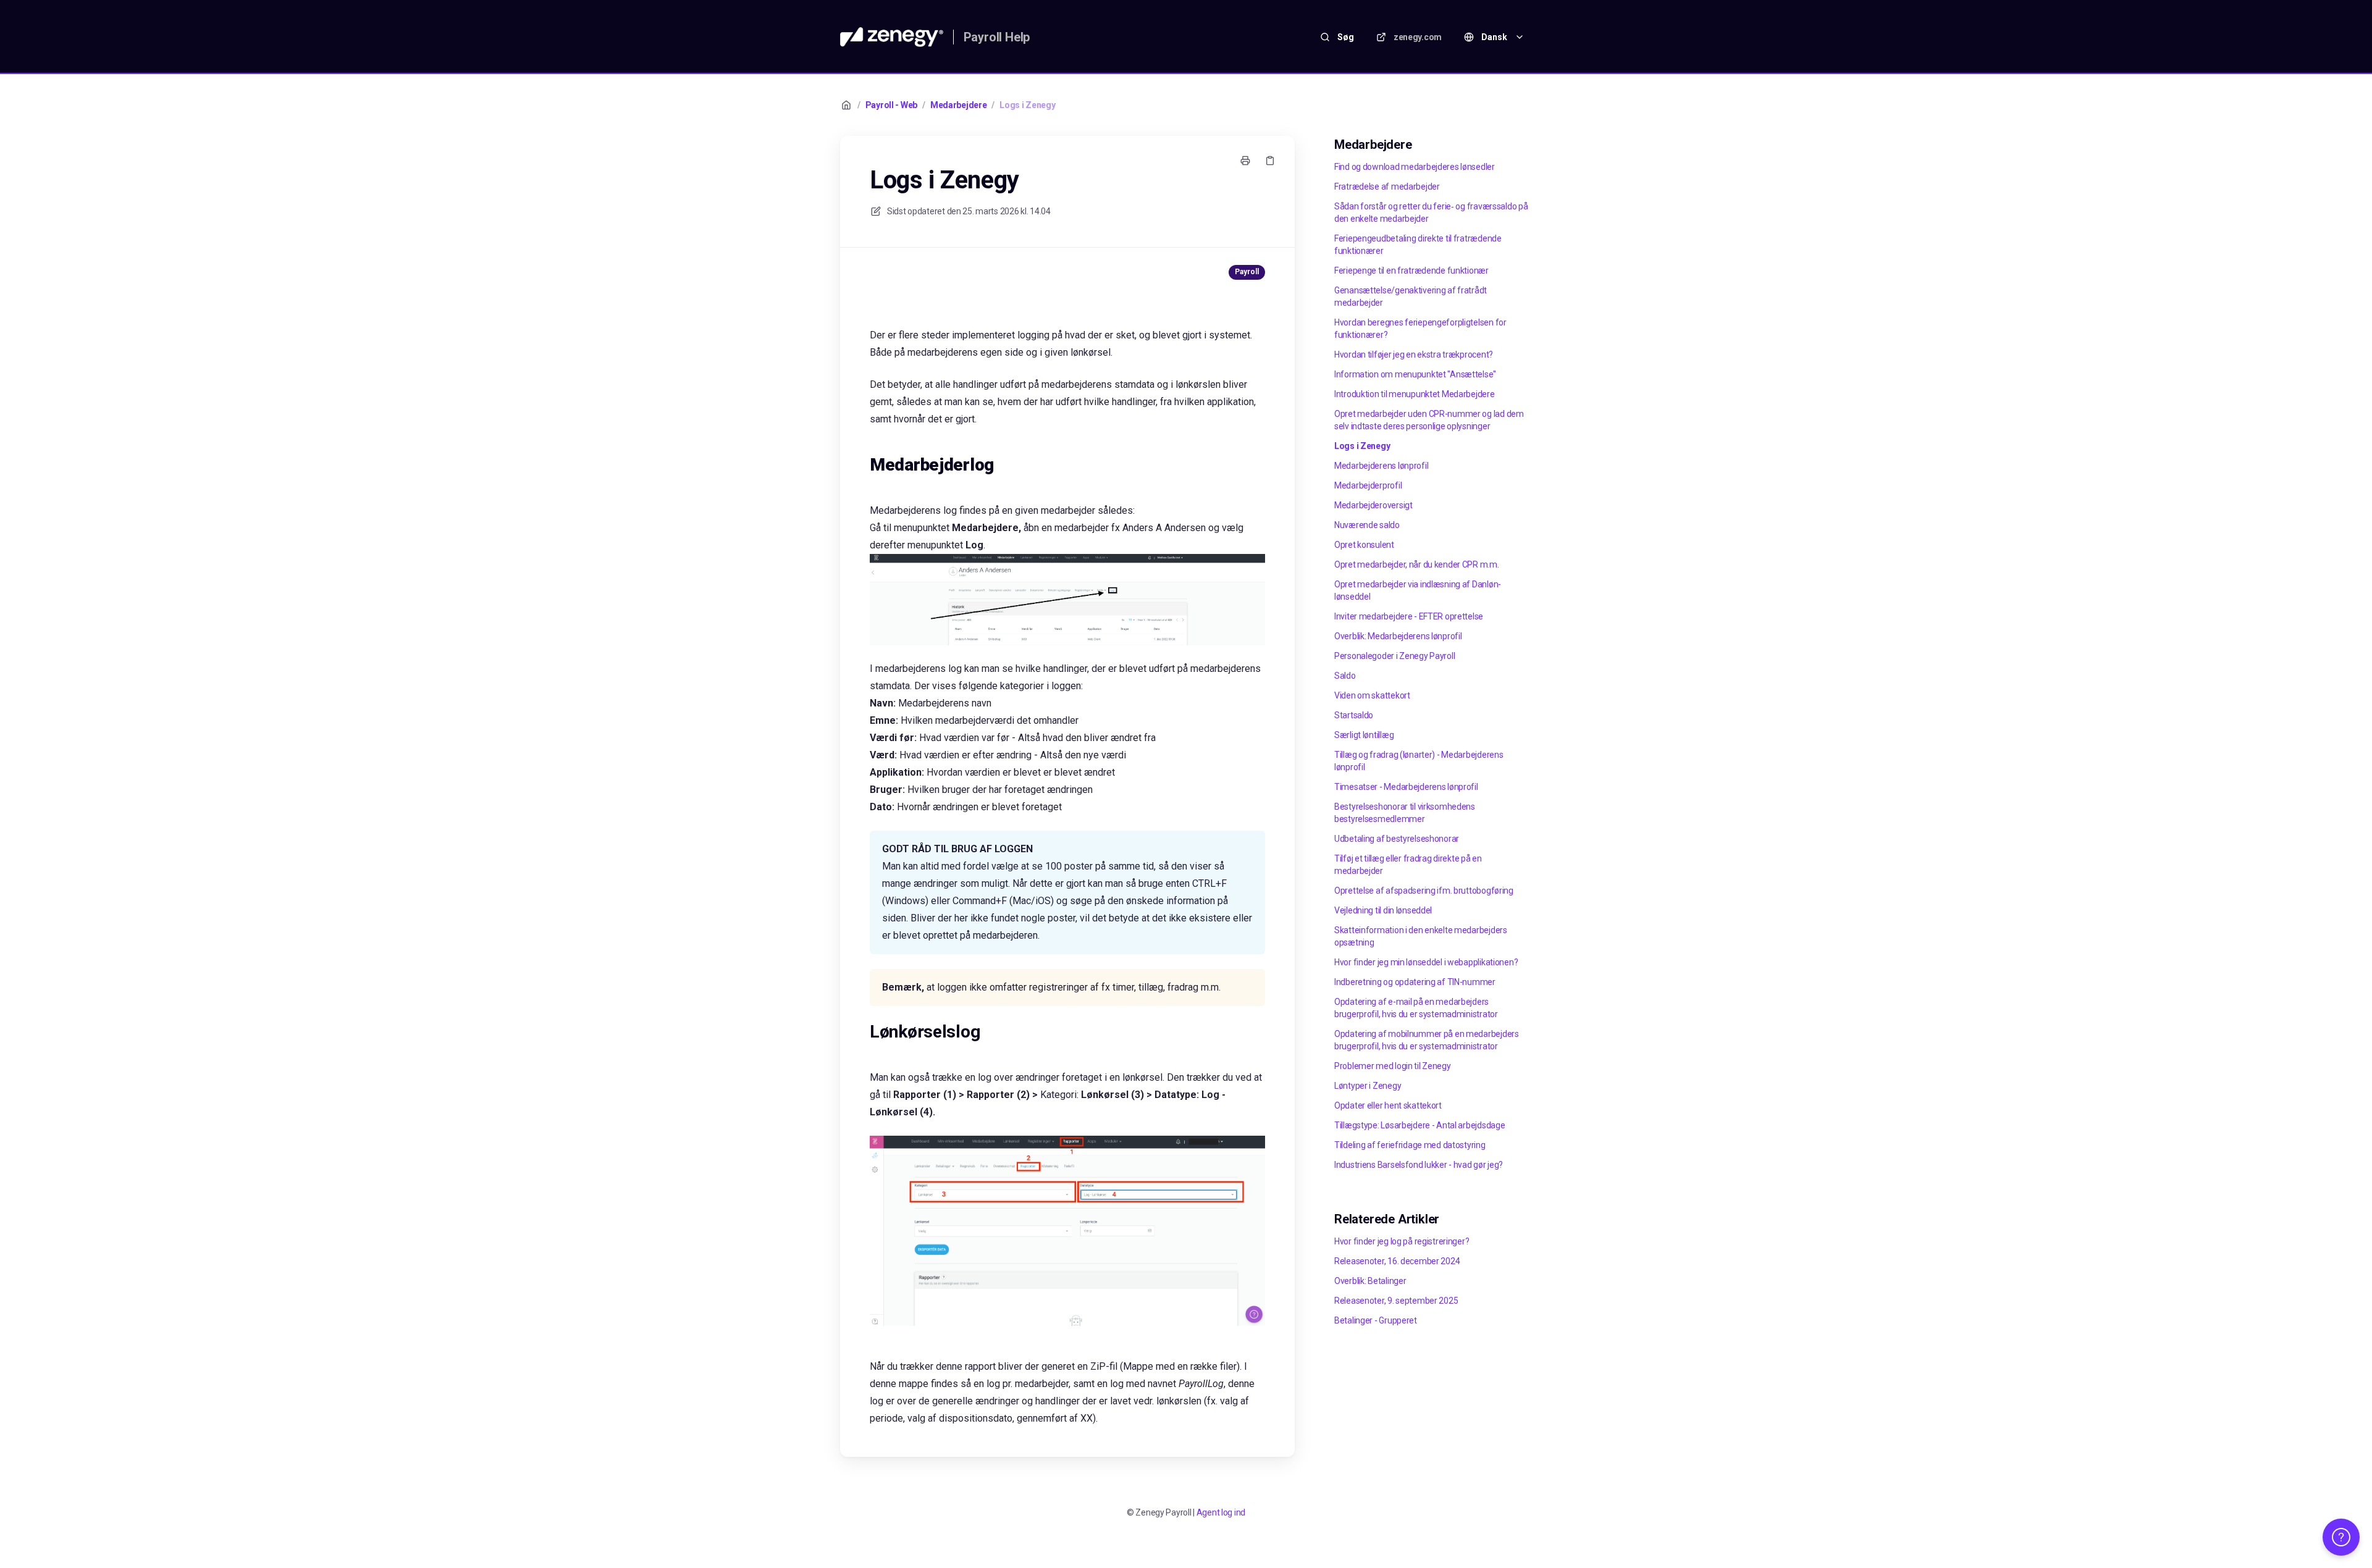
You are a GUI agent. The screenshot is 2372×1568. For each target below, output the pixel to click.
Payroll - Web (891, 105)
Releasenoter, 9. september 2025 (1396, 1301)
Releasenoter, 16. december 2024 (1397, 1261)
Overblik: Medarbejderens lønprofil (1398, 636)
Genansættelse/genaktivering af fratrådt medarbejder (1411, 296)
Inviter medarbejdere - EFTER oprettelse (1409, 616)
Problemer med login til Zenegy (1393, 1066)
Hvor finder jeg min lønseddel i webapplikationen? (1426, 962)
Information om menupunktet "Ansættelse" (1415, 374)
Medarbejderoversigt (1373, 505)
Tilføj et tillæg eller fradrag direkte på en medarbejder (1408, 865)
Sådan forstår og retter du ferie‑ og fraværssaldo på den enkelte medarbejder (1431, 212)
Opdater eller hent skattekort (1388, 1105)
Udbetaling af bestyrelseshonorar (1397, 839)
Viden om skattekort (1372, 695)
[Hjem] (892, 37)
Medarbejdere (959, 105)
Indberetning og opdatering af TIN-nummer (1415, 982)
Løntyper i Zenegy (1368, 1086)
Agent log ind (1221, 1512)
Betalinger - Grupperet (1376, 1320)
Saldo (1345, 676)
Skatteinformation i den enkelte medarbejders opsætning (1421, 936)
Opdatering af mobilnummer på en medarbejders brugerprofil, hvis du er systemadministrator (1427, 1040)
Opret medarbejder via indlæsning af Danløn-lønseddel (1418, 590)
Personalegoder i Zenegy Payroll (1394, 656)
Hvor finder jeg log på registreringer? (1402, 1241)
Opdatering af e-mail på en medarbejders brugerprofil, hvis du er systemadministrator (1416, 1008)
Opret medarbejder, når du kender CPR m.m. (1417, 564)
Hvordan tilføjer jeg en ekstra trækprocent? (1414, 354)
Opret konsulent (1364, 545)
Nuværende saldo (1367, 525)
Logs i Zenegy (1027, 105)
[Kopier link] (1270, 161)
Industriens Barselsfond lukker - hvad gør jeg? (1419, 1165)
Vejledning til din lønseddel (1383, 910)
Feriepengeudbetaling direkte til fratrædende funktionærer (1418, 245)
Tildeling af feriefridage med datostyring (1410, 1145)
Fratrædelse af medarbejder (1387, 187)
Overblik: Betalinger (1370, 1281)
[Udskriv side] (1245, 161)
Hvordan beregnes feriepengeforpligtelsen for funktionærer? (1420, 329)
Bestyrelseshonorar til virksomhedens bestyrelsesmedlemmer (1405, 813)
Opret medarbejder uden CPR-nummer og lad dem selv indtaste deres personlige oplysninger (1429, 420)
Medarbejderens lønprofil (1381, 466)
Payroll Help (997, 37)
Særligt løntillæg (1364, 735)
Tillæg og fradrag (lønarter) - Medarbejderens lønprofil (1419, 761)
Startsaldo (1354, 715)
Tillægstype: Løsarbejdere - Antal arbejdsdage (1419, 1125)
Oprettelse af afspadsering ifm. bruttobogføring (1424, 891)
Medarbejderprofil (1368, 485)
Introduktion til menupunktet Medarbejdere (1415, 394)
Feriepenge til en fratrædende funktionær (1411, 270)
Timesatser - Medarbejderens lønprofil (1406, 787)
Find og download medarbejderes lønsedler (1415, 167)
